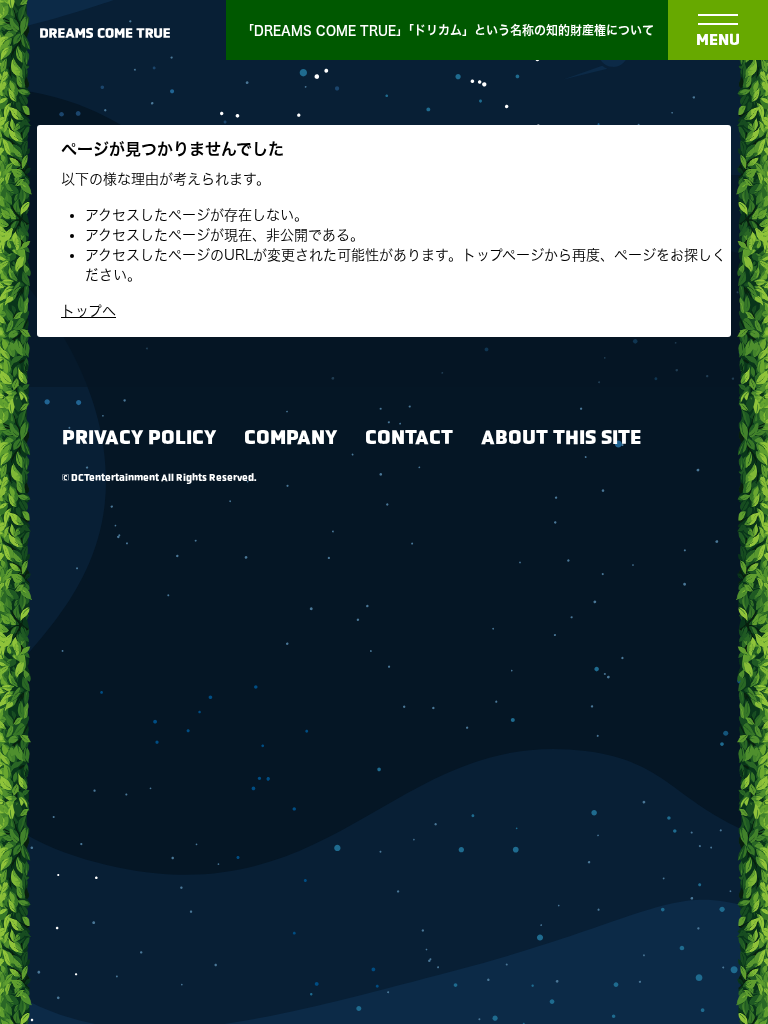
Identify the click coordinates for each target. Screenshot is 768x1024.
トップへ (88, 311)
